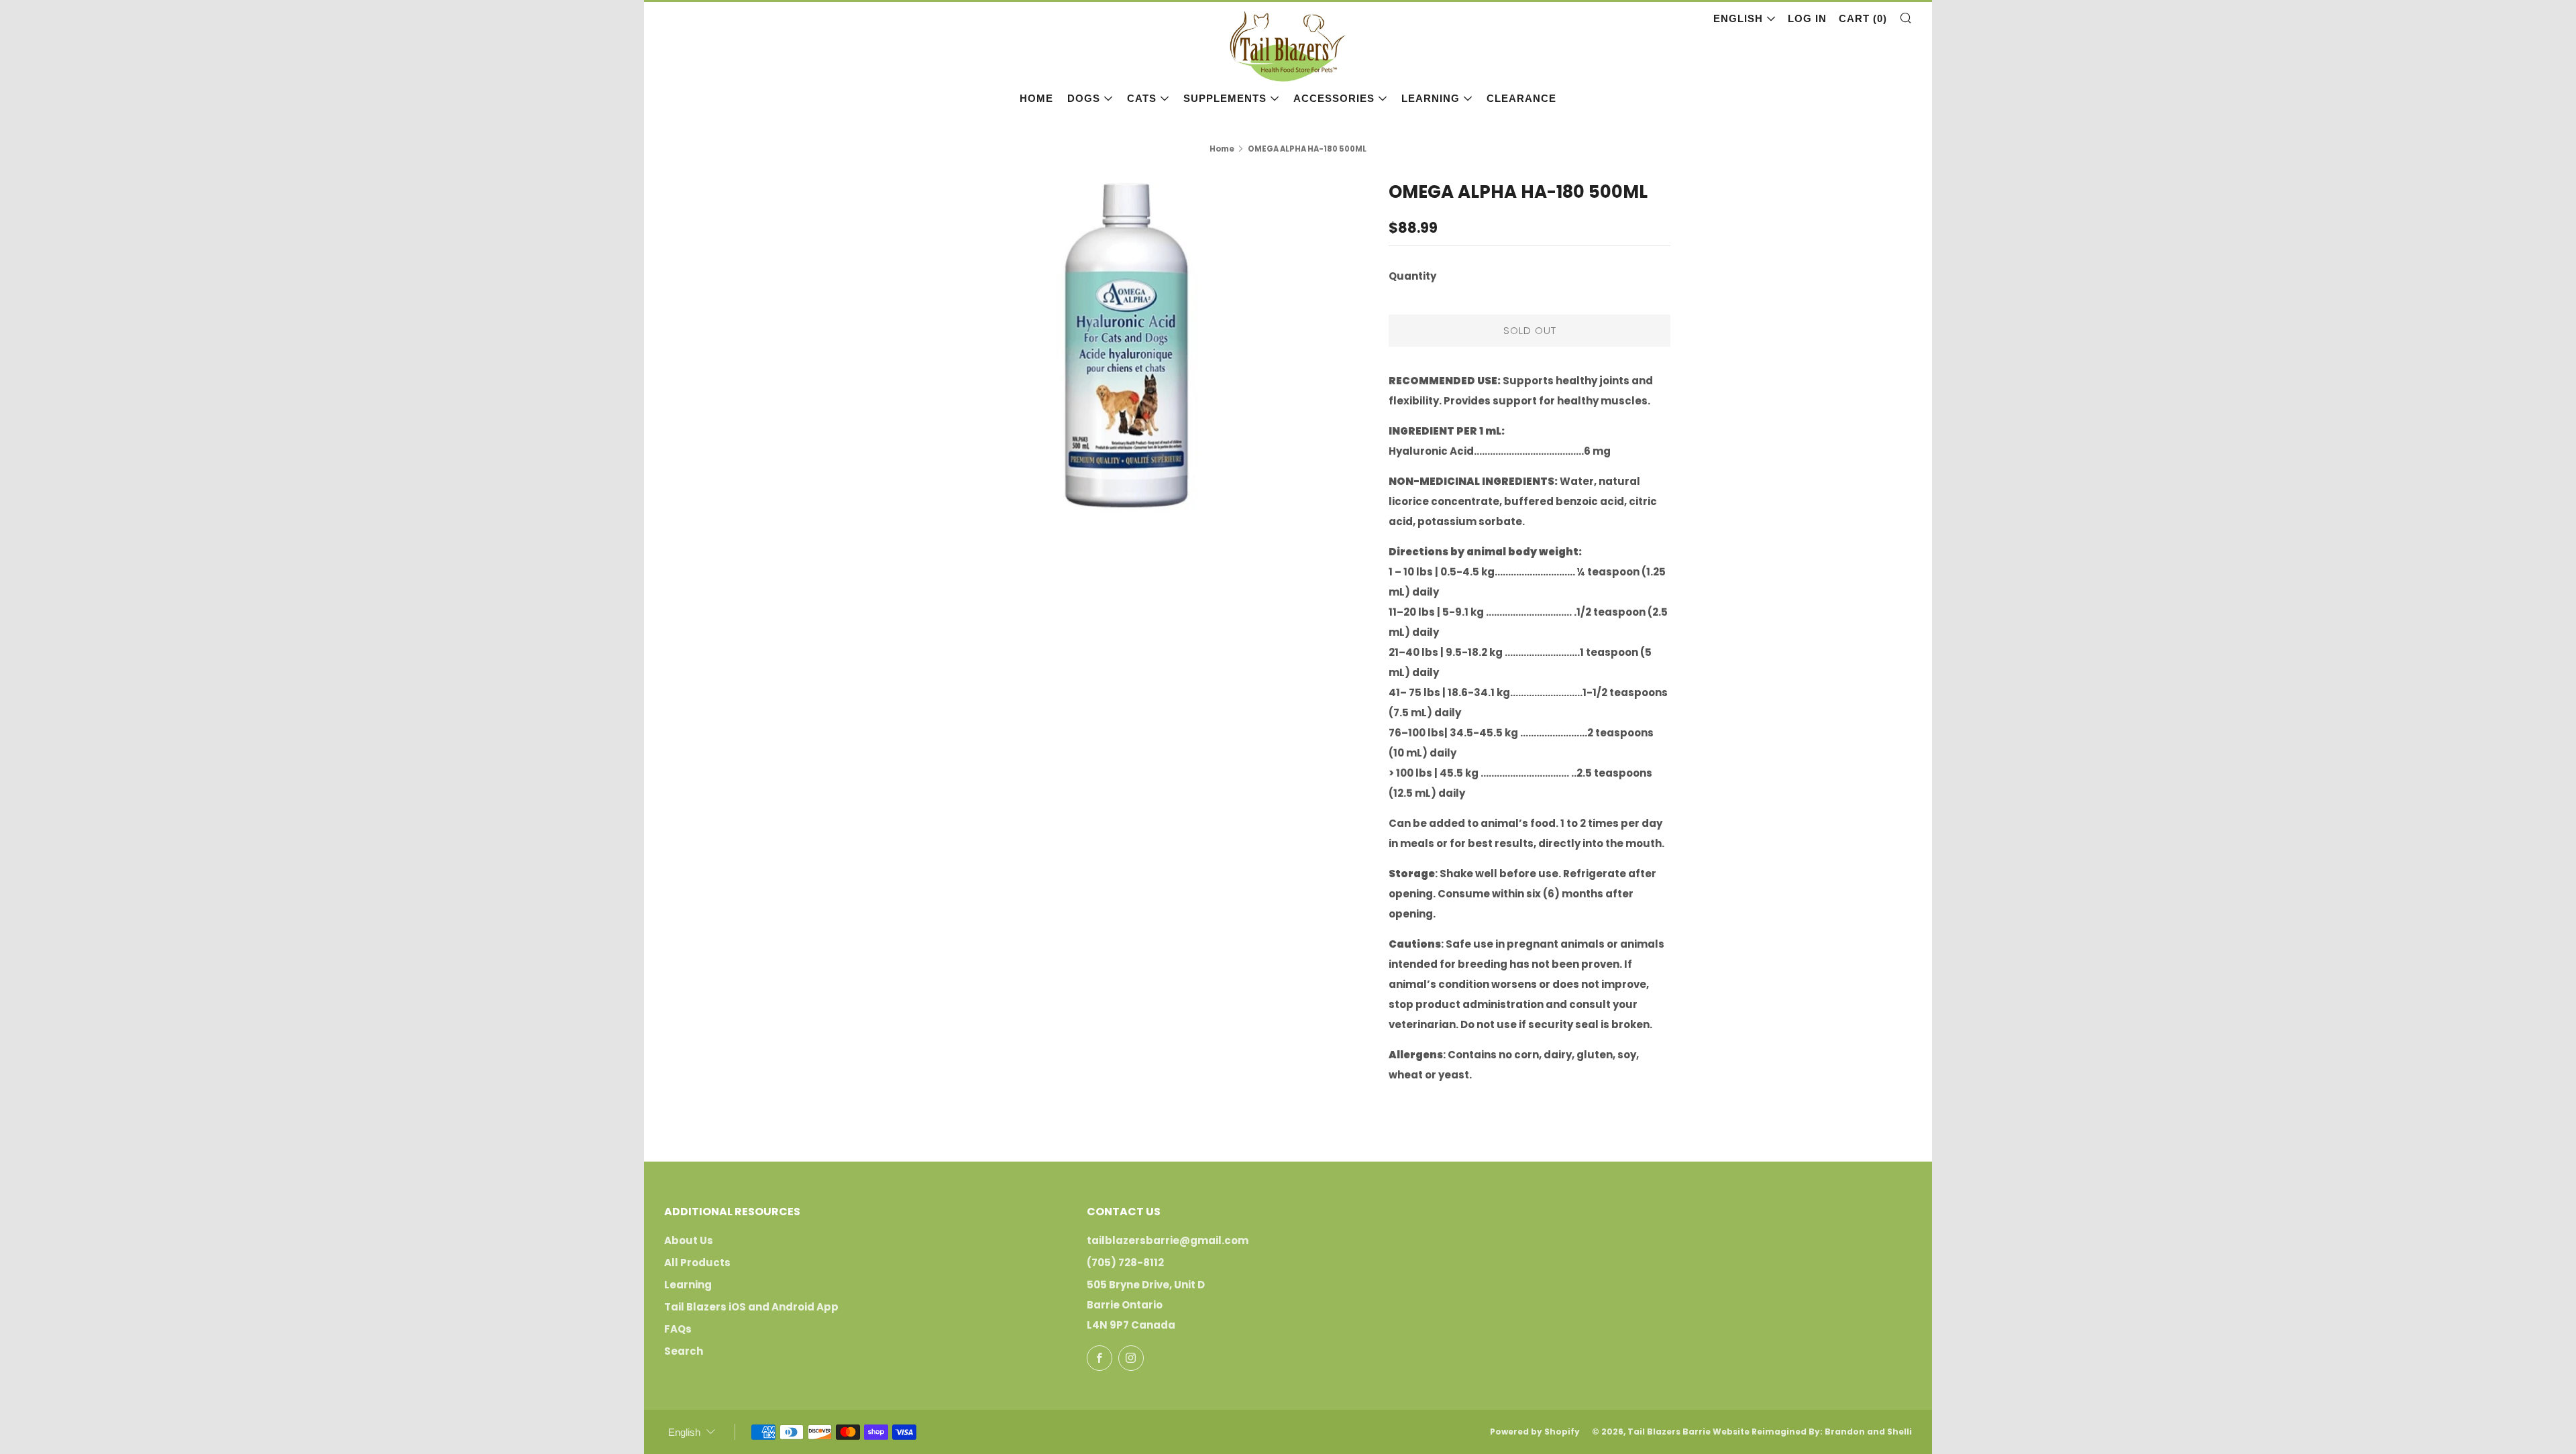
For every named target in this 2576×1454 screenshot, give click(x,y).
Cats (1142, 98)
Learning (1431, 98)
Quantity (1412, 276)
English (1738, 18)
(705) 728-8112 (1125, 1263)
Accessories (1334, 98)
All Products (697, 1263)
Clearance (1521, 98)
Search (684, 1351)
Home (1036, 98)
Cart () (1863, 18)
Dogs (1084, 98)
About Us (689, 1240)
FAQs (678, 1329)
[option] (1127, 345)
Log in (1807, 18)
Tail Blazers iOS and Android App (751, 1307)
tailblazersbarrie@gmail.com (1168, 1240)
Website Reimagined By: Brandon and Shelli (1812, 1432)
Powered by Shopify (1535, 1432)
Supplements (1225, 98)
